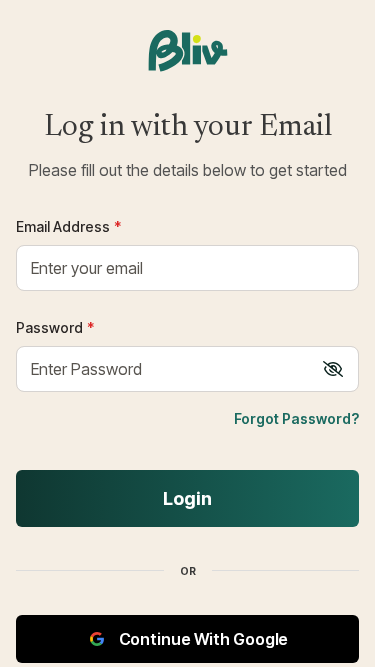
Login (187, 498)
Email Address (68, 226)
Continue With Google (204, 639)
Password (55, 327)
